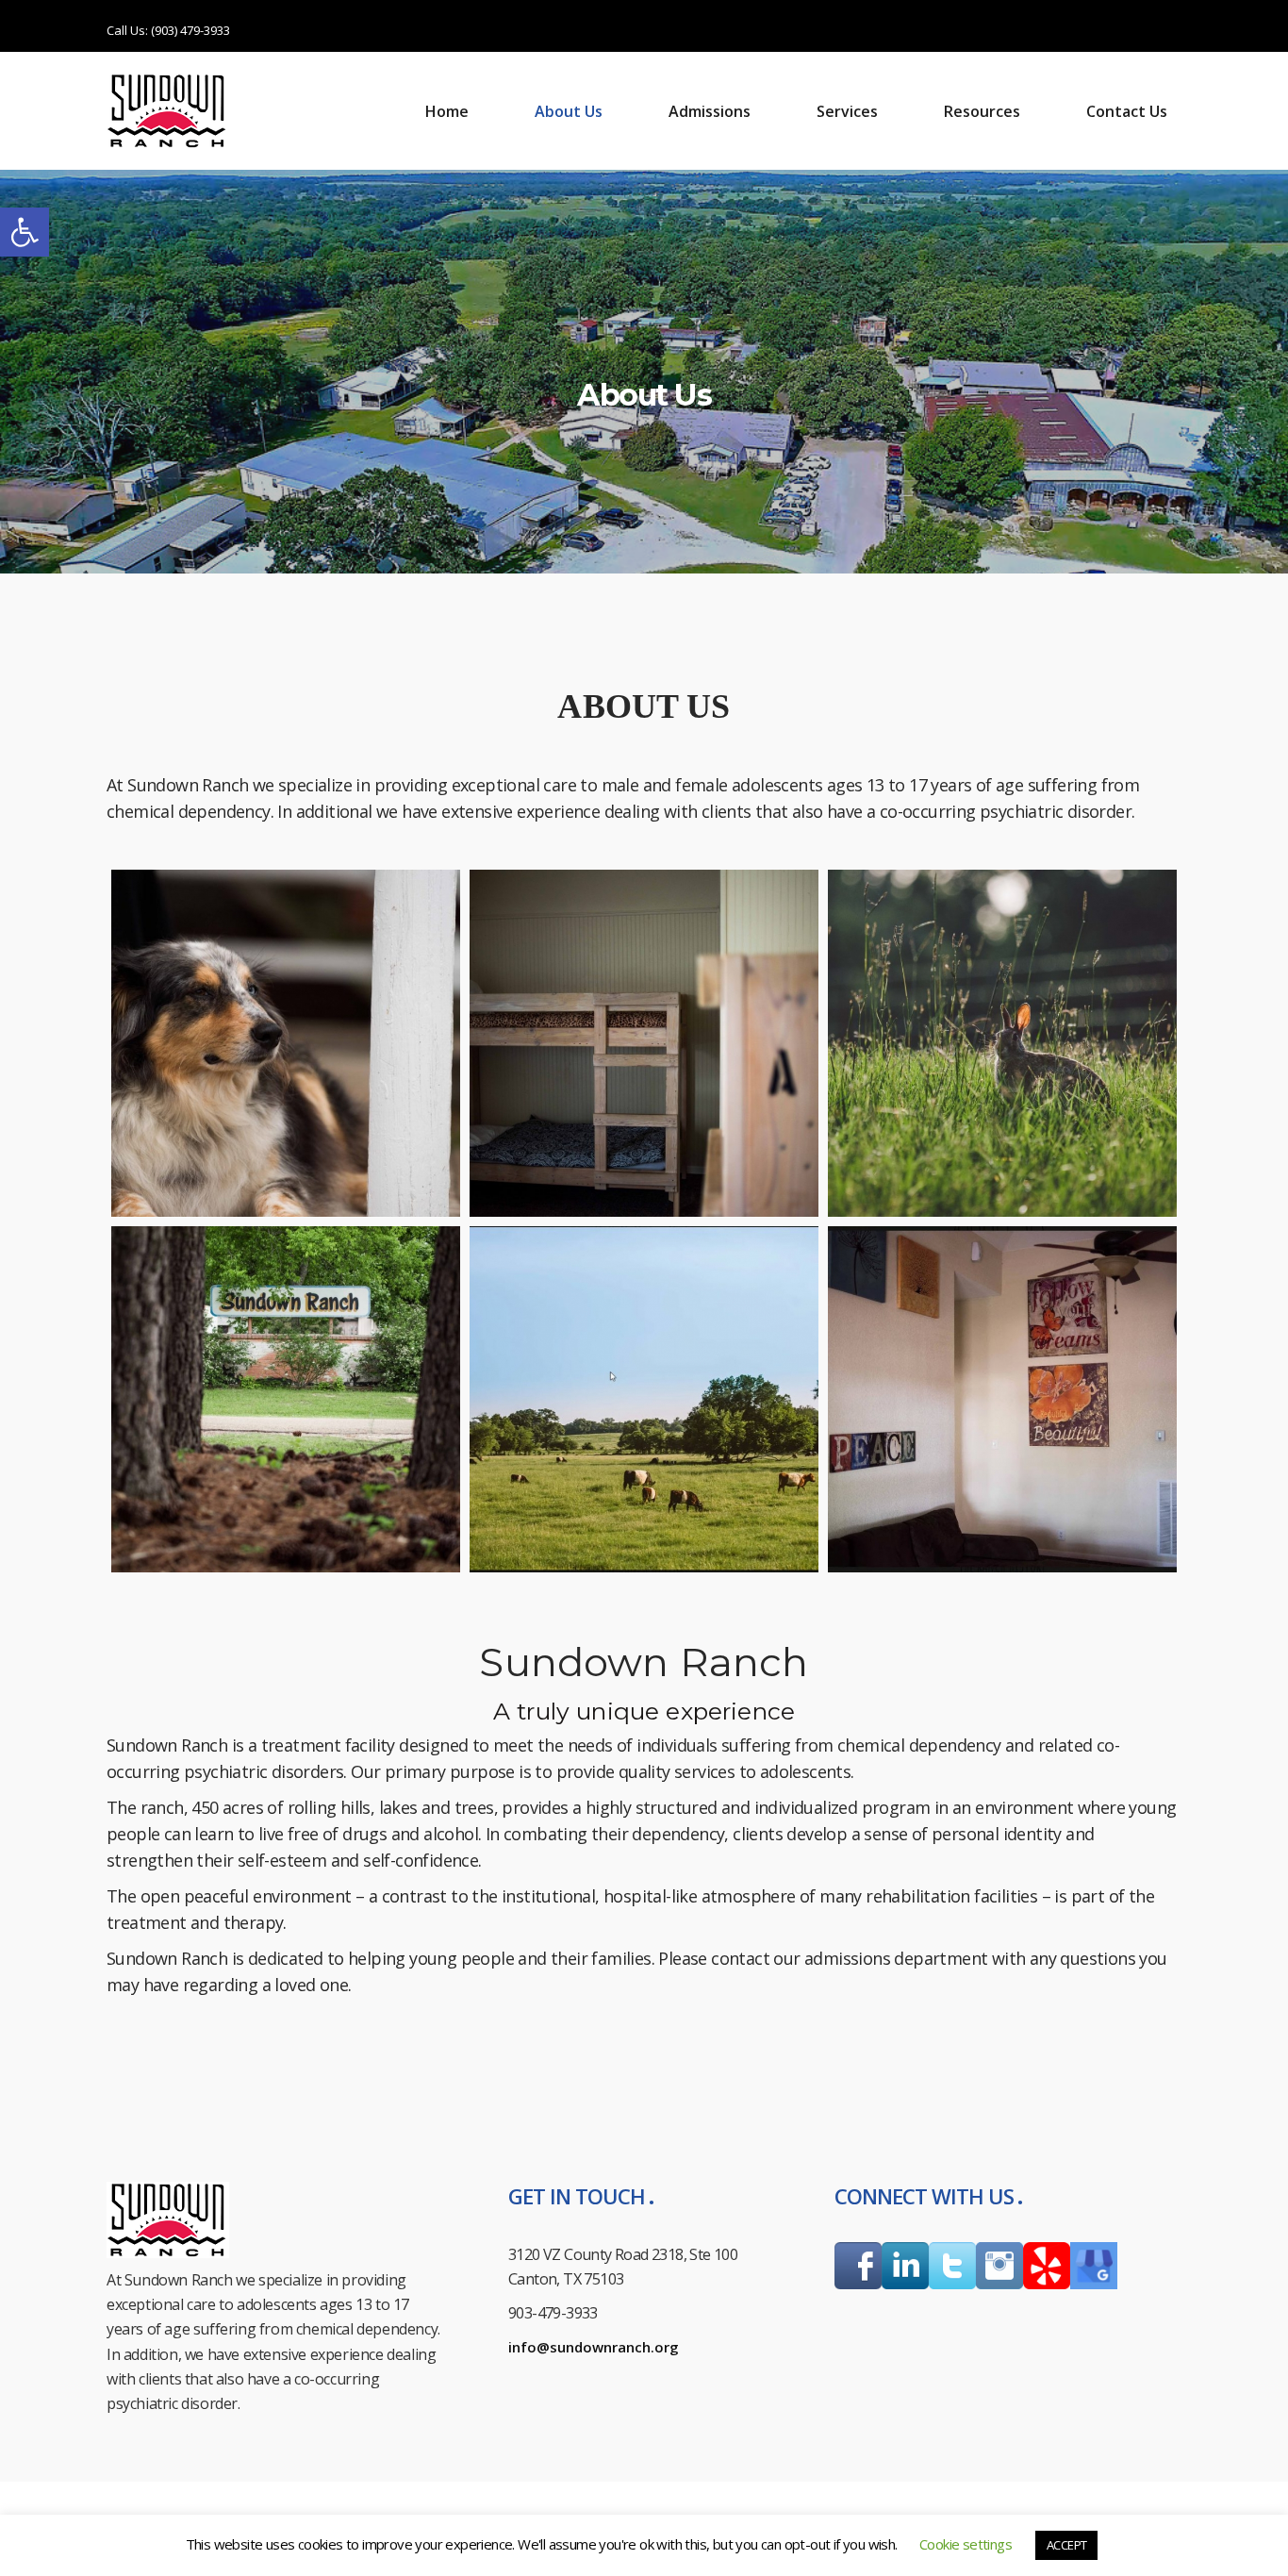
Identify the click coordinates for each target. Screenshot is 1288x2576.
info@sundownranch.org (594, 2347)
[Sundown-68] (286, 1043)
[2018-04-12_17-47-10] (1002, 1400)
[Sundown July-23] (1002, 1043)
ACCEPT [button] (1066, 2545)
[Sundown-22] (286, 1400)
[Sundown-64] (644, 1043)
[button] (25, 232)
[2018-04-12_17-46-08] (644, 1400)
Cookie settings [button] (966, 2544)
